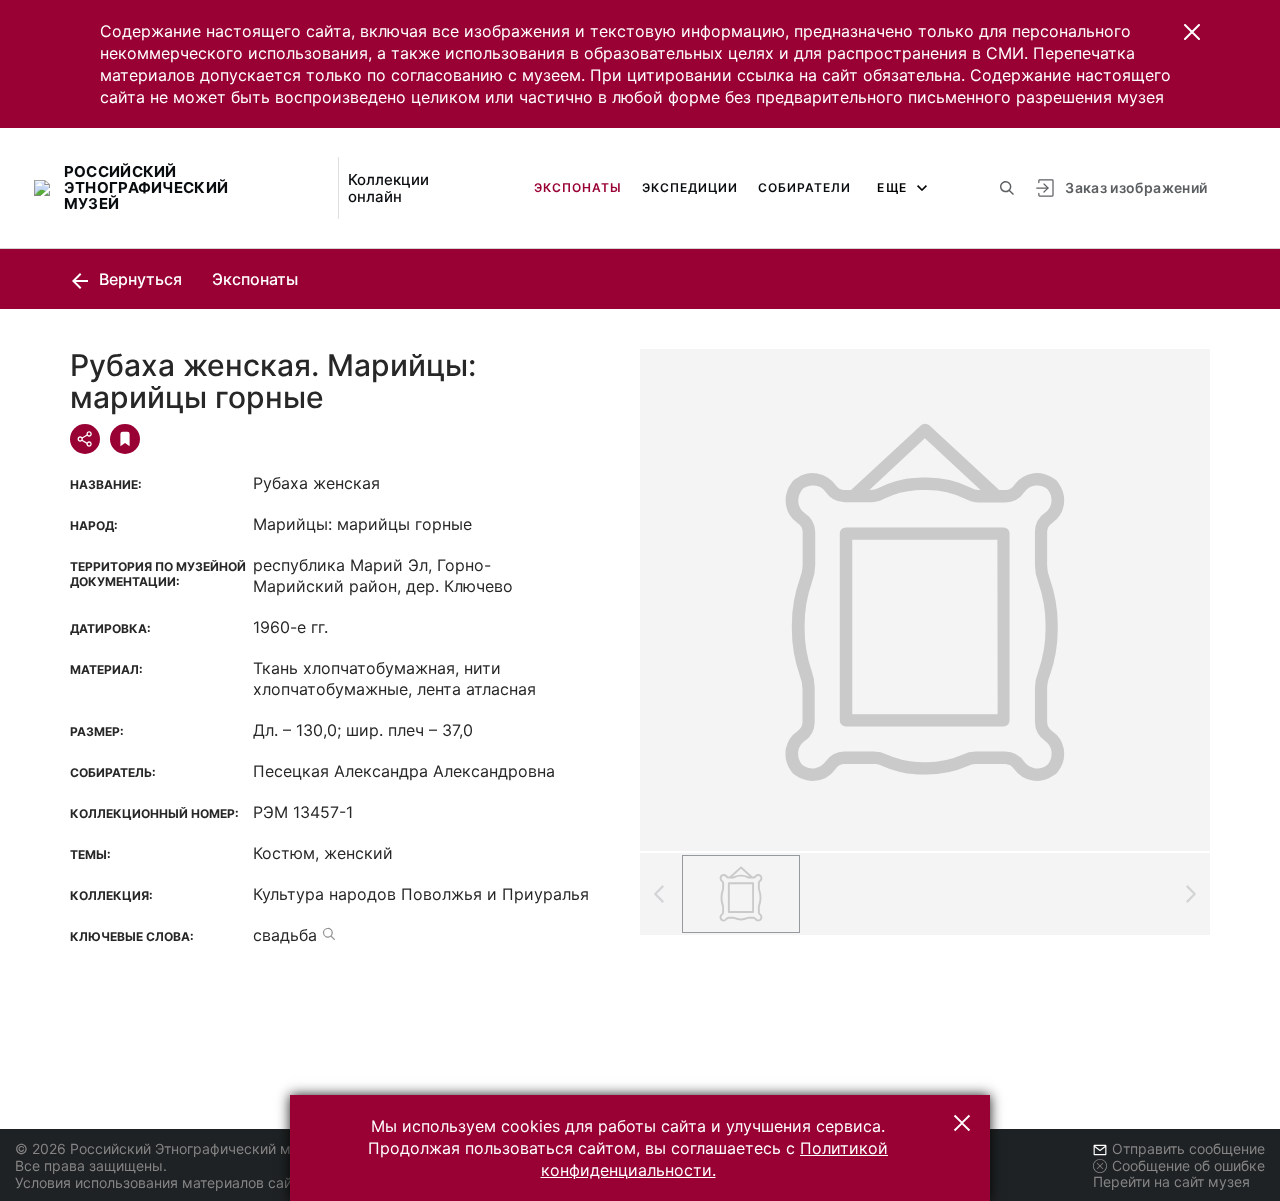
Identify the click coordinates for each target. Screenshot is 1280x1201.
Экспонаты (578, 187)
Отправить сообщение (1188, 1148)
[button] (1192, 32)
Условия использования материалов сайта (160, 1182)
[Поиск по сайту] (1007, 188)
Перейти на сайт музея (1171, 1181)
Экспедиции (690, 187)
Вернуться (138, 279)
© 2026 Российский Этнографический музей (168, 1148)
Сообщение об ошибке (1188, 1165)
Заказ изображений (1136, 187)
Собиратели (804, 187)
